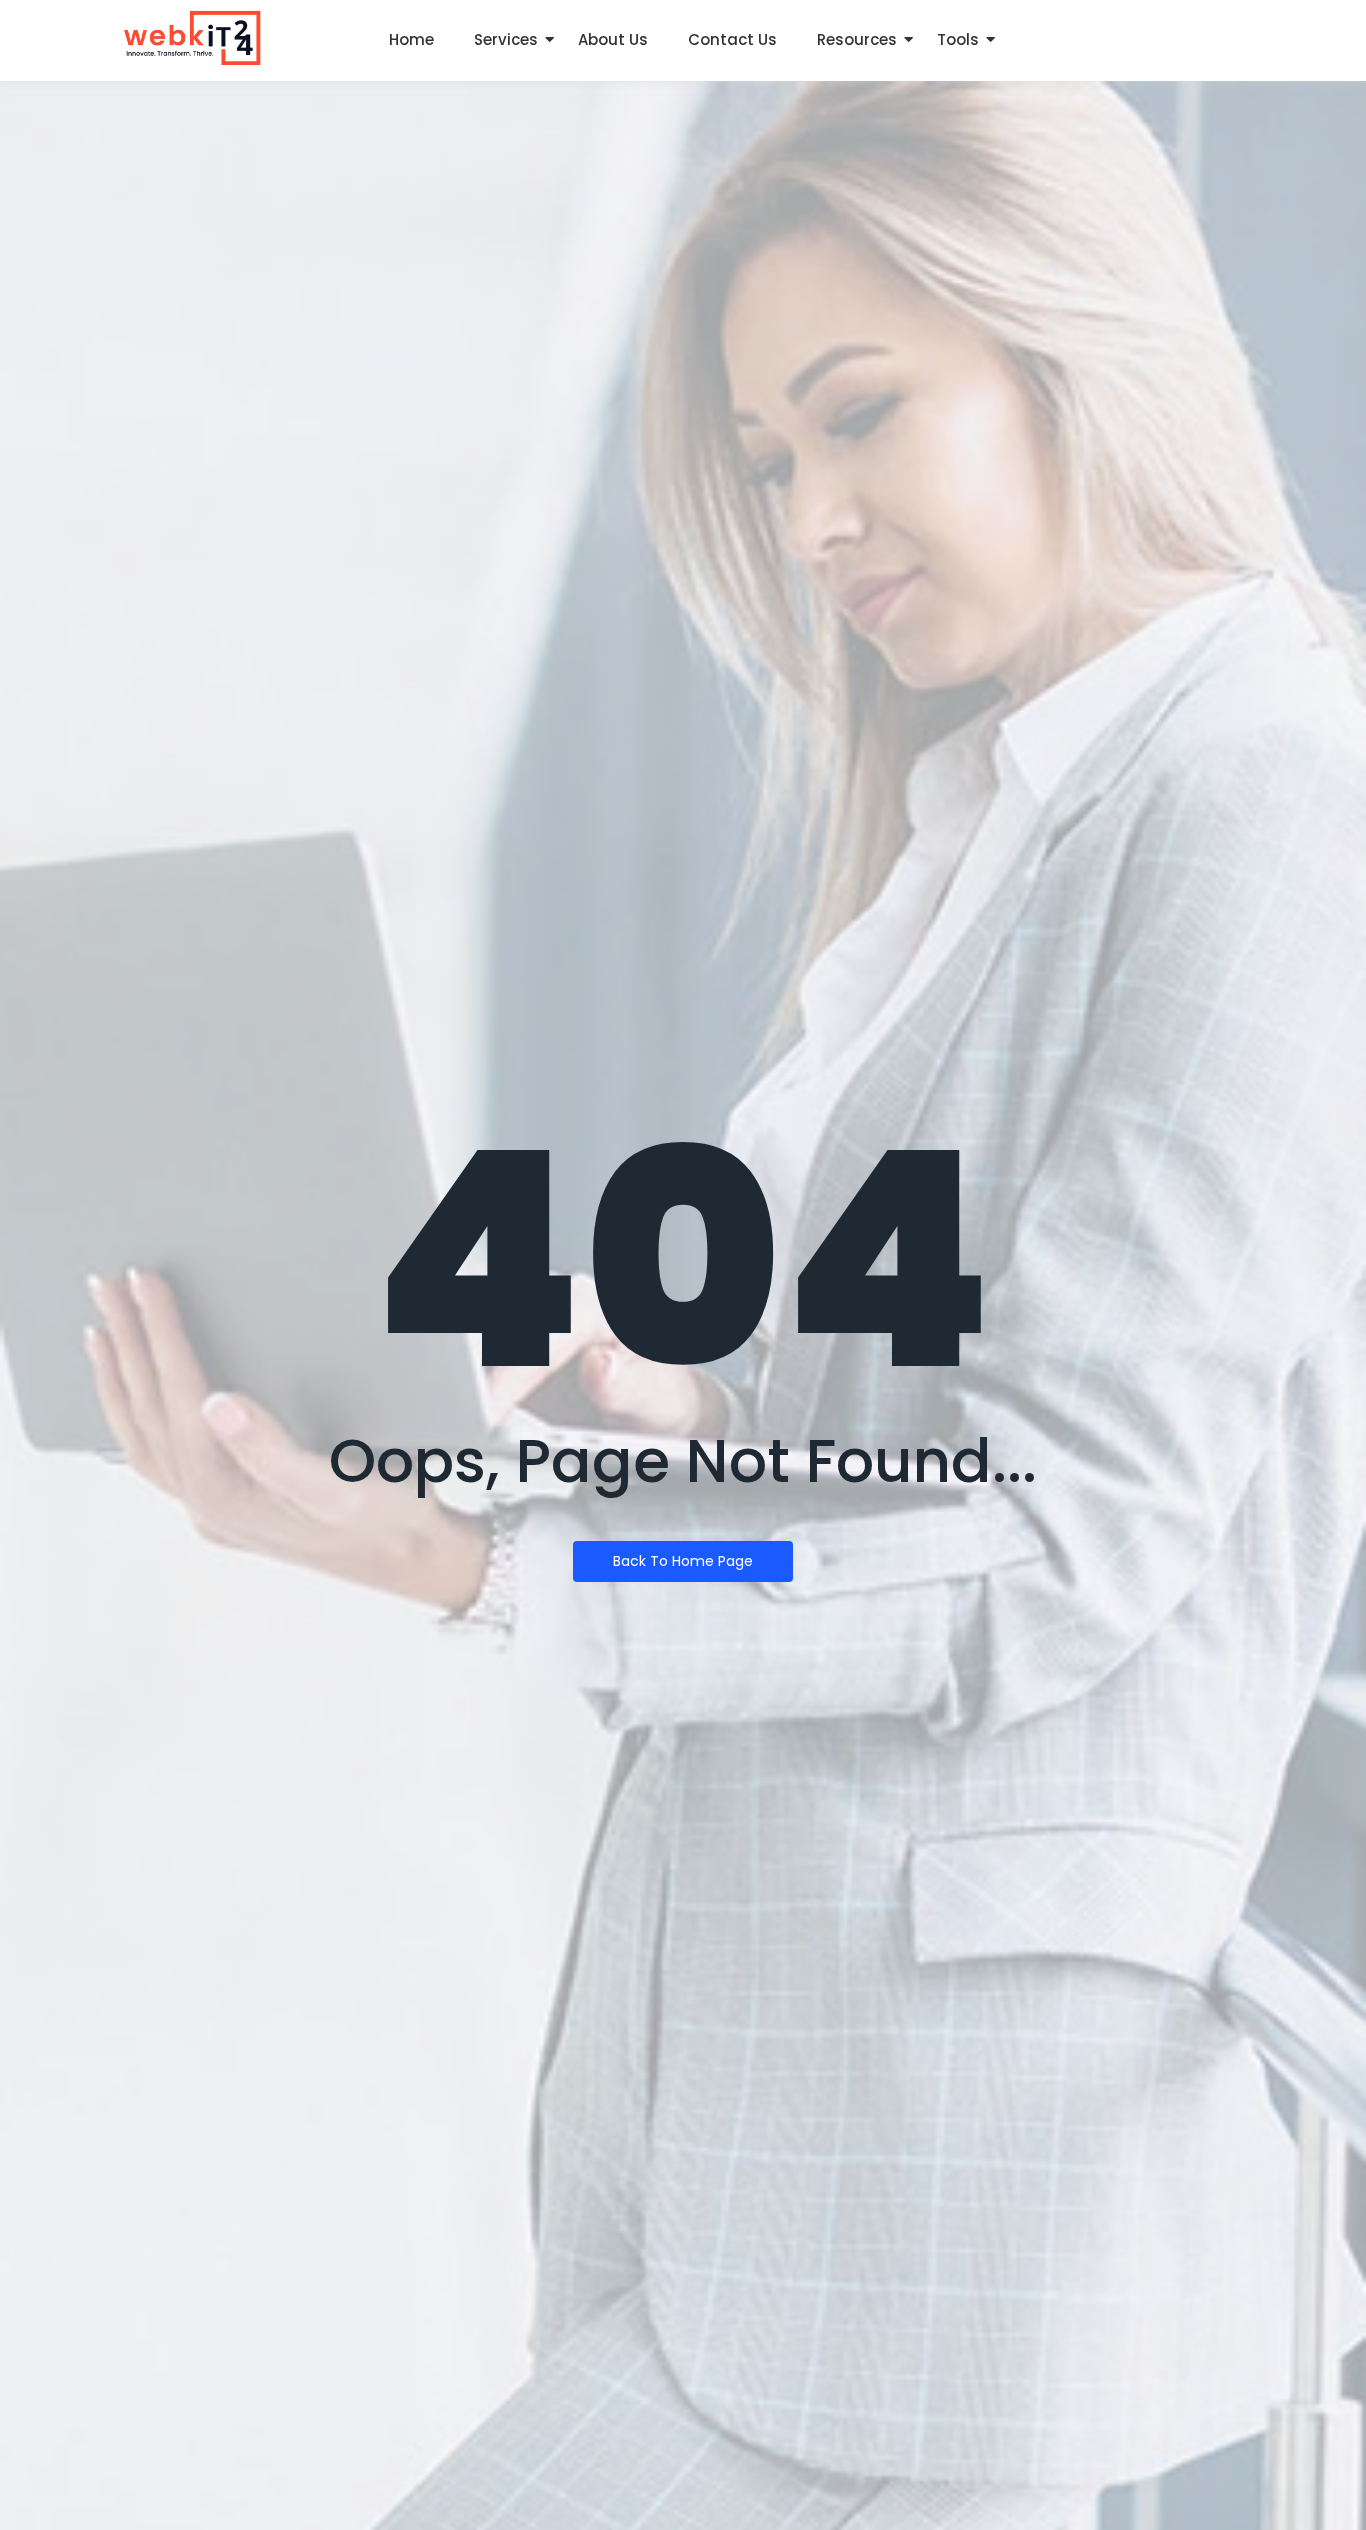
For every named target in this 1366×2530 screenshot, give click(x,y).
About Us (613, 39)
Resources (857, 39)
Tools (958, 39)
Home (411, 39)
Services (506, 39)
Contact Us (732, 39)
